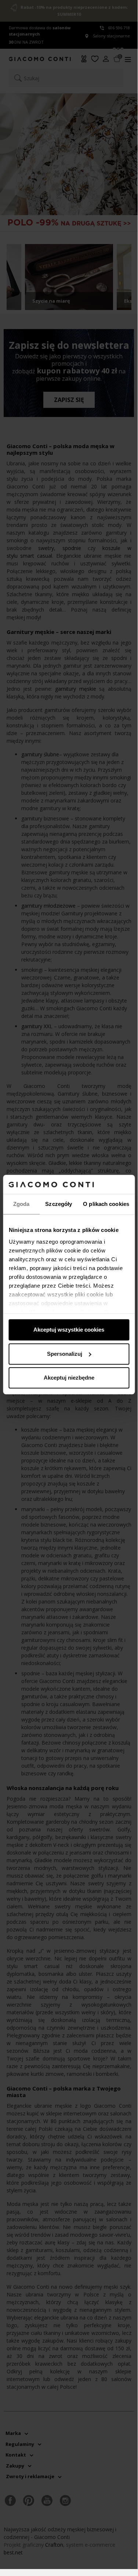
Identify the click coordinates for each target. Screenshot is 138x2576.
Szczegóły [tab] (59, 1204)
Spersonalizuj (65, 1354)
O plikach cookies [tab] (106, 1204)
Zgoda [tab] (21, 1204)
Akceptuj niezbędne (69, 1378)
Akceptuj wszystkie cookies (69, 1330)
